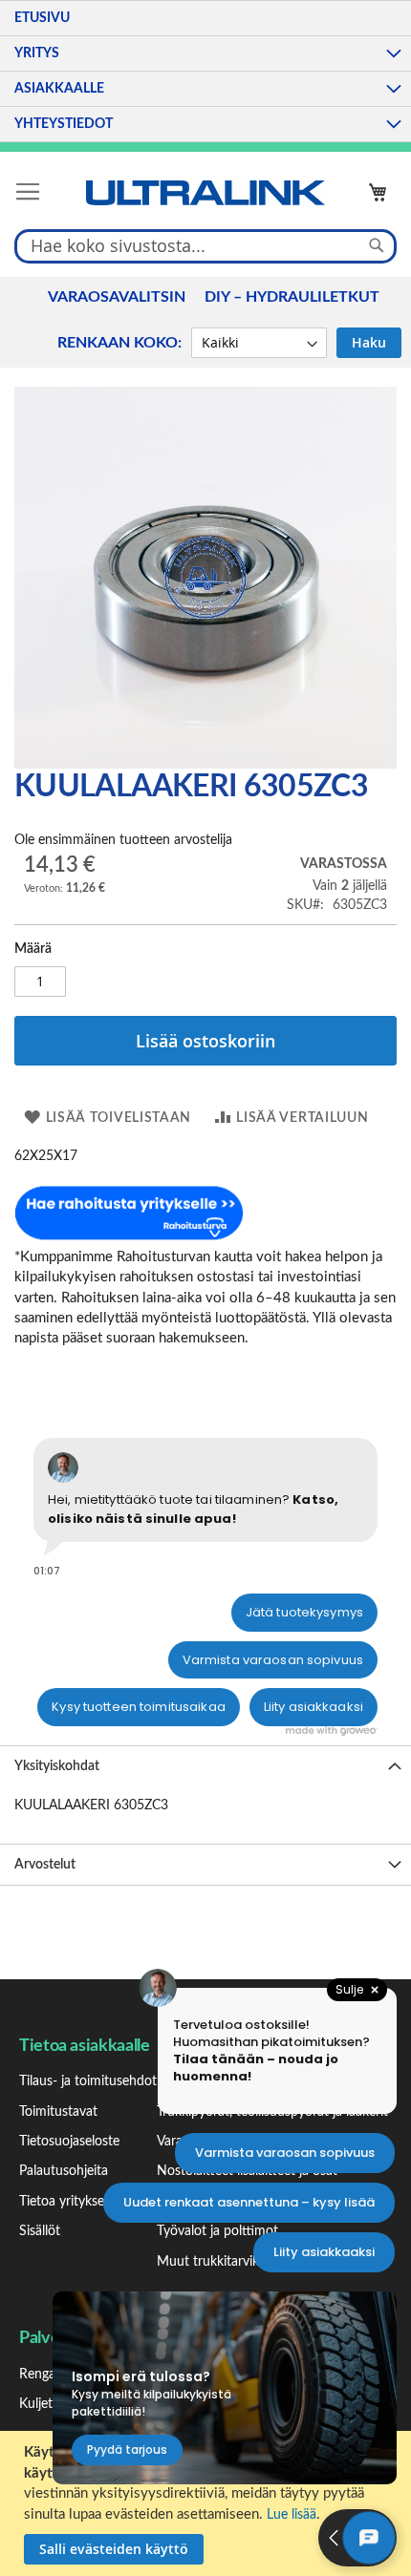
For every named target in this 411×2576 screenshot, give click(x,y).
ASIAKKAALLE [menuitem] (59, 89)
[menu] (205, 71)
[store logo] (205, 193)
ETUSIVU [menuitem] (42, 18)
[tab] (205, 1766)
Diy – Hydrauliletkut (292, 297)
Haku (369, 342)
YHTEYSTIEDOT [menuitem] (64, 124)
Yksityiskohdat (57, 1766)
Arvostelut (45, 1865)
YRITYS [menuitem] (37, 53)
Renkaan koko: (119, 343)
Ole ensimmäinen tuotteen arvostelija (123, 840)
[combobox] (205, 245)
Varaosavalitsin (117, 297)
